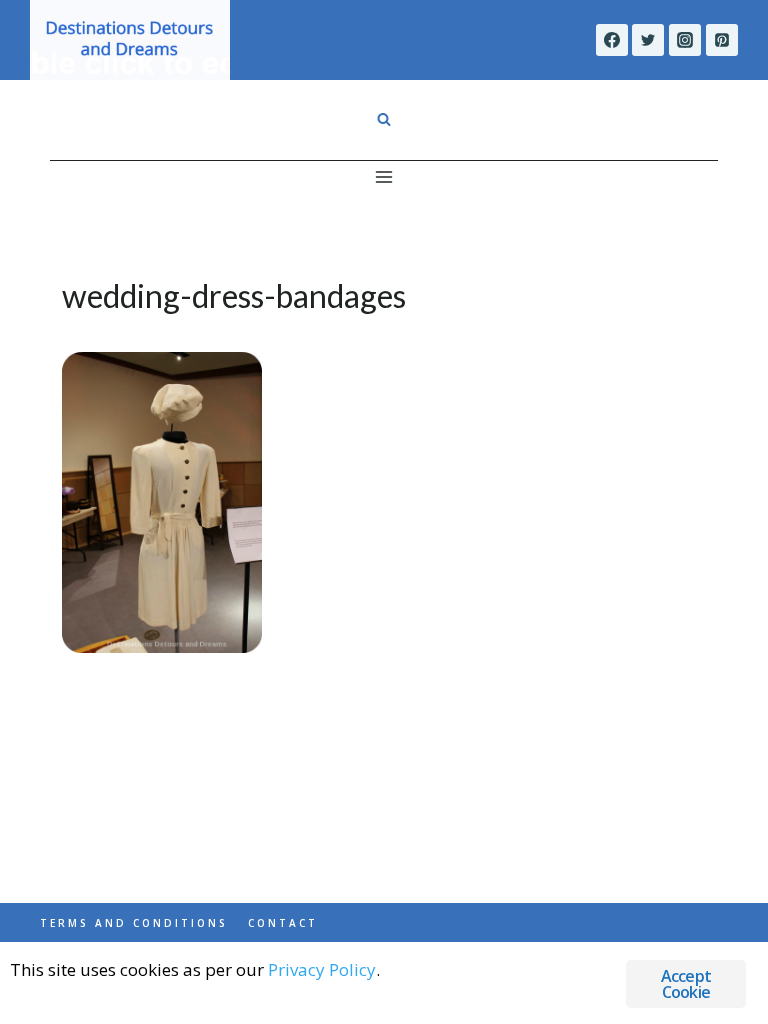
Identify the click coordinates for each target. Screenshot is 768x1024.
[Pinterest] (722, 40)
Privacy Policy (322, 969)
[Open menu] (384, 176)
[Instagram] (685, 40)
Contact (283, 923)
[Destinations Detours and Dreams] (130, 40)
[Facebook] (612, 40)
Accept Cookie (686, 984)
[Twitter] (648, 40)
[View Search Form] (384, 120)
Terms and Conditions (134, 923)
